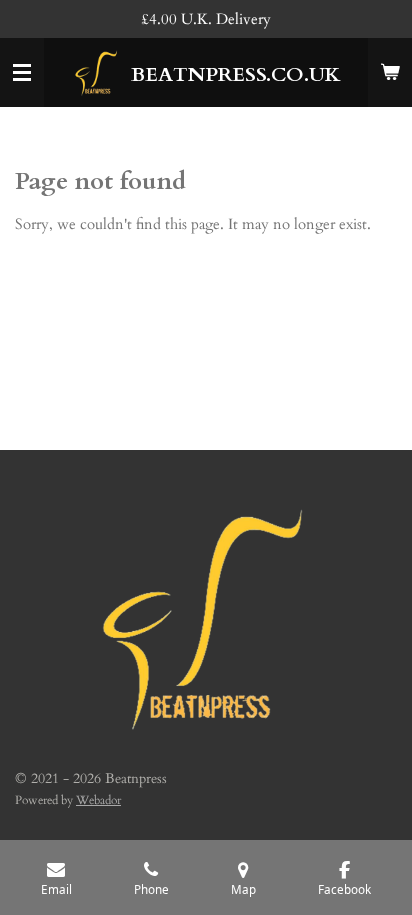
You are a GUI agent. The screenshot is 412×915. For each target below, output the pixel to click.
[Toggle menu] (22, 73)
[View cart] (390, 73)
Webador (98, 800)
